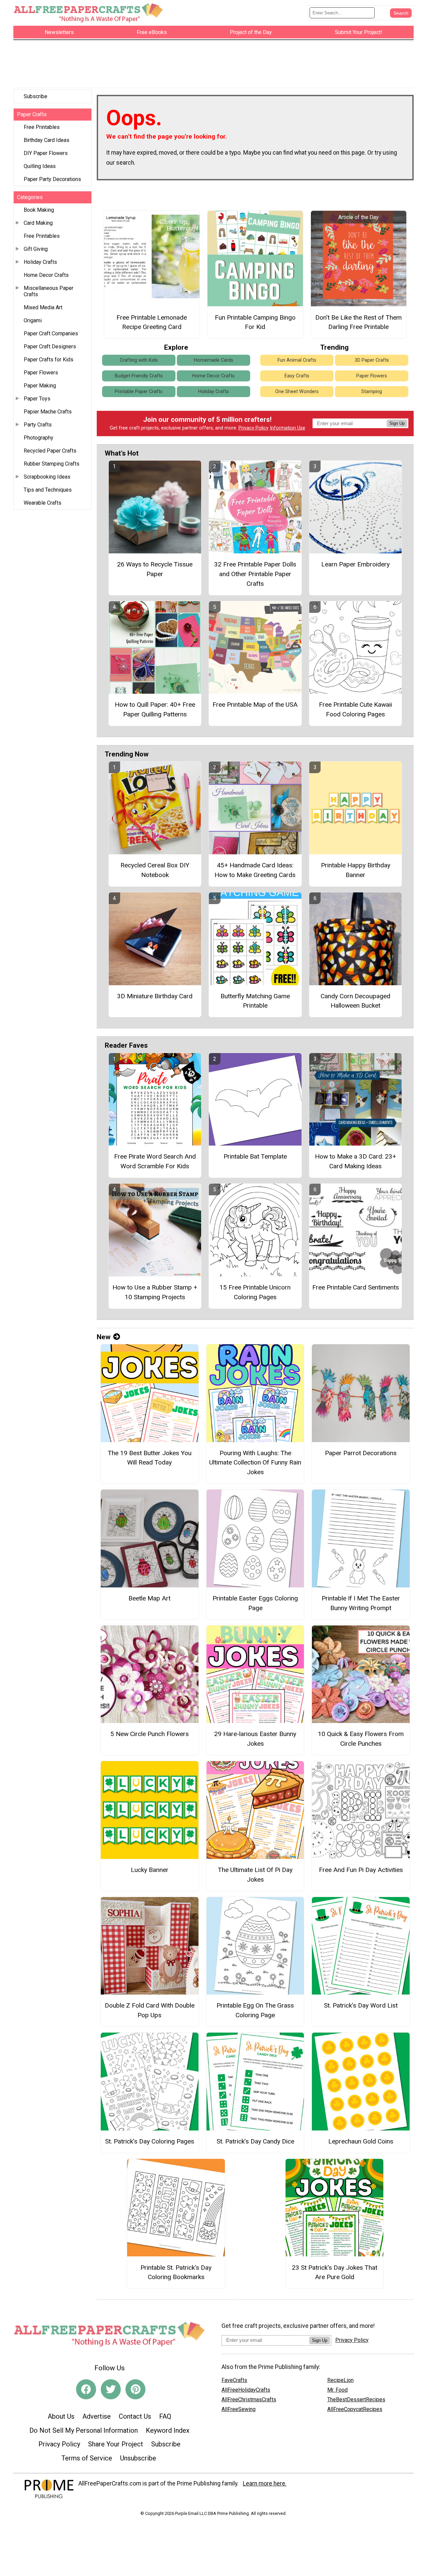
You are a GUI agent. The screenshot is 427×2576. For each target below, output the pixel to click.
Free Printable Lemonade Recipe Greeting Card (152, 322)
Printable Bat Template (255, 1156)
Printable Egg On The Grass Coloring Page (255, 2010)
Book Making (39, 210)
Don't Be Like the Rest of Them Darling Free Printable (358, 322)
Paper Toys (37, 399)
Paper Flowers (41, 373)
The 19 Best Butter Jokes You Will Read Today (150, 1458)
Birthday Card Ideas (47, 140)
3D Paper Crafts (372, 360)
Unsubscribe (138, 2458)
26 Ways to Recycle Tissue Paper (155, 569)
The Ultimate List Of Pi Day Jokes (255, 1875)
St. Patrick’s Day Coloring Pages (150, 2141)
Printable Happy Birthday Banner (356, 870)
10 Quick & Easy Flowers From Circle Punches (361, 1739)
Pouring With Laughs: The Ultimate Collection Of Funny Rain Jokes (255, 1463)
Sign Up (397, 423)
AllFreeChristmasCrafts (249, 2399)
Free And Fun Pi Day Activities (361, 1870)
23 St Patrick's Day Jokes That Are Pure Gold (335, 2272)
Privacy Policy (254, 428)
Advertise (97, 2416)
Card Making (38, 223)
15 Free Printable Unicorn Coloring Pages (255, 1292)
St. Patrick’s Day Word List (361, 2005)
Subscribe (36, 96)
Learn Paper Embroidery (355, 564)
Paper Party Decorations (52, 179)
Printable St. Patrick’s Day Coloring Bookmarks (176, 2272)
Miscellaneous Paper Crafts (49, 291)
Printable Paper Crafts (139, 392)
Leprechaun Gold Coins (361, 2141)
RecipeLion (340, 2380)
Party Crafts (38, 425)
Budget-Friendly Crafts (139, 376)
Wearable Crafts (43, 503)
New (104, 1337)
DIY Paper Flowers (46, 153)
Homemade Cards (213, 360)
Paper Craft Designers (50, 347)
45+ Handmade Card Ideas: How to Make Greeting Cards (255, 870)
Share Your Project (116, 2444)
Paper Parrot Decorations (361, 1453)
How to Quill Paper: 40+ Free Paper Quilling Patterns (155, 709)
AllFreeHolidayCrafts (246, 2390)
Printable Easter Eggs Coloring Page (255, 1603)
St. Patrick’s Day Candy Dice (255, 2141)
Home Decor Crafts (46, 275)
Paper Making (40, 386)
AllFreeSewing (239, 2409)
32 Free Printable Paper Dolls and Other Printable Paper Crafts (255, 574)
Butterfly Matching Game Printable (255, 1001)
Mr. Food (337, 2390)
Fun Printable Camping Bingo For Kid (255, 322)
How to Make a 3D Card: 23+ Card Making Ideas (355, 1161)
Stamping (372, 392)
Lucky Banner (150, 1870)
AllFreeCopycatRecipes (355, 2409)
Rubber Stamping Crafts (52, 464)
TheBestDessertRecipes (356, 2399)
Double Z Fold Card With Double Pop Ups (150, 2010)
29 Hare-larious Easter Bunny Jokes (255, 1739)
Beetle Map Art (149, 1598)
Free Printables (42, 127)
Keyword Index (168, 2430)
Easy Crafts (297, 376)
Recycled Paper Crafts (50, 451)
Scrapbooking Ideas (47, 477)
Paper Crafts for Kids (49, 360)
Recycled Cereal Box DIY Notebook (155, 870)
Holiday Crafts (40, 262)
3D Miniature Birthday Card (155, 996)
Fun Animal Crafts (297, 360)
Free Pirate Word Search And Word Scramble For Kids (155, 1161)
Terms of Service (87, 2458)
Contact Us (135, 2416)
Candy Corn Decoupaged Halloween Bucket (355, 1001)
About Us (61, 2416)
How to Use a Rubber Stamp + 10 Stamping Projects (155, 1292)
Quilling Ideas (40, 166)
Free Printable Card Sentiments (356, 1287)
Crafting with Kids (139, 360)
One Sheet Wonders (297, 392)
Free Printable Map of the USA (255, 705)
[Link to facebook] (86, 2389)
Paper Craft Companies (51, 333)
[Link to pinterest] (135, 2389)
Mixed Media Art (43, 307)
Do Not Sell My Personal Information (84, 2430)
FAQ (165, 2416)
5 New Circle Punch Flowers (150, 1734)
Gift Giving (36, 249)
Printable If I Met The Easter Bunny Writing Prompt (361, 1603)
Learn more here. (265, 2483)
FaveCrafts (234, 2380)
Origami (33, 320)
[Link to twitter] (111, 2389)
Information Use (288, 428)
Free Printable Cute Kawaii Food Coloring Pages (355, 709)
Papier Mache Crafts (48, 412)
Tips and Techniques (48, 490)
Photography (39, 438)
